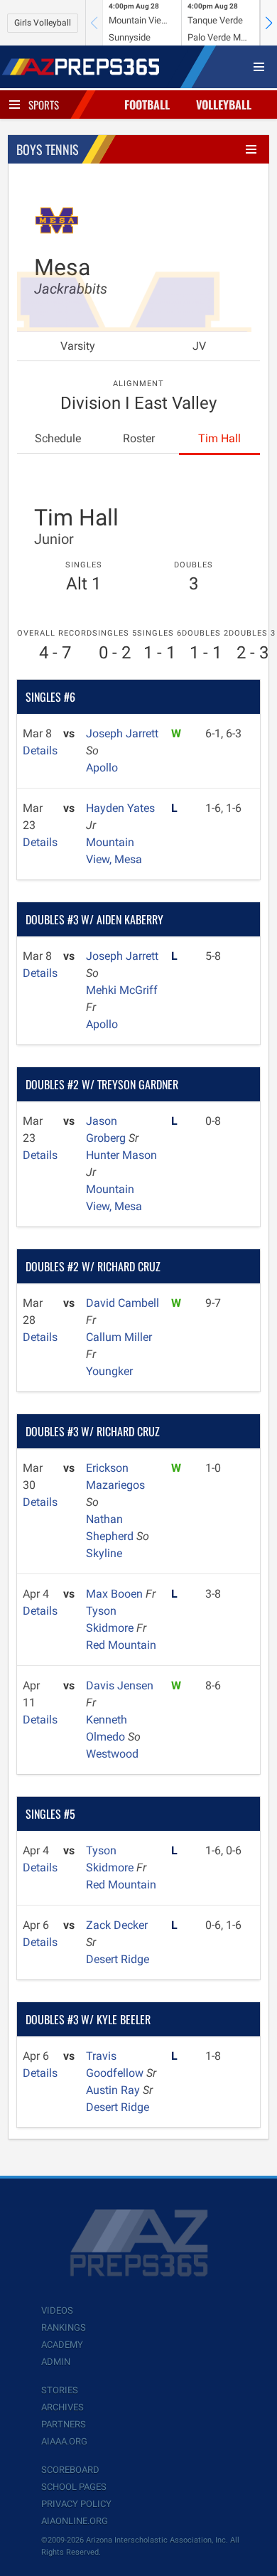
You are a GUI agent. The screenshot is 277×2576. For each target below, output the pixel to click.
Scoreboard (70, 2470)
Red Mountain (121, 1645)
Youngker (109, 1371)
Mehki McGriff (122, 990)
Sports (44, 105)
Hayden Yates (120, 808)
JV (199, 346)
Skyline (104, 1553)
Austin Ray (114, 2090)
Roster (139, 438)
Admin (56, 2362)
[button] (268, 23)
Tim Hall (219, 438)
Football (147, 105)
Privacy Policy (76, 2504)
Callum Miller (119, 1337)
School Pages (74, 2487)
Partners (64, 2424)
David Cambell (123, 1303)
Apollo (102, 768)
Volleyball (224, 105)
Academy (62, 2345)
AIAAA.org (64, 2441)
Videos (57, 2310)
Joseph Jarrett (122, 733)
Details (40, 750)
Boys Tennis (48, 149)
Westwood (112, 1754)
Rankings (64, 2328)
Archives (63, 2407)
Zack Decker (117, 1925)
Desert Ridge (118, 1959)
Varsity (78, 346)
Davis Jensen (120, 1685)
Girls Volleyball (43, 23)
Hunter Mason (121, 1155)
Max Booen (116, 1594)
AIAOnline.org (75, 2521)
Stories (60, 2390)
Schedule (58, 438)
